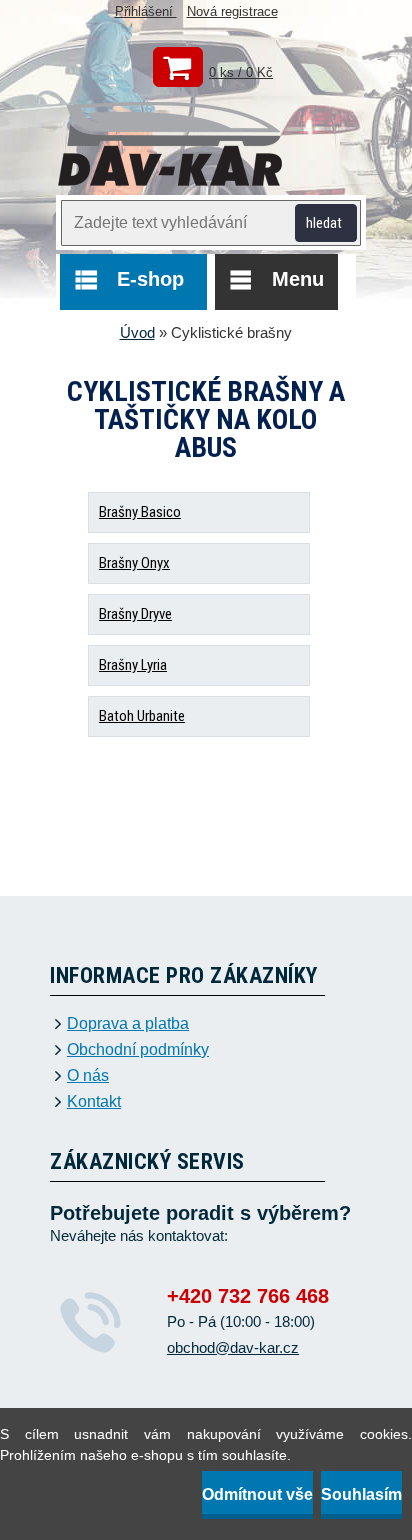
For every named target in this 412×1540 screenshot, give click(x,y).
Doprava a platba (128, 1024)
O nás (88, 1076)
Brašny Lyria (133, 665)
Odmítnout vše (257, 1494)
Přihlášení (146, 11)
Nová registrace (232, 11)
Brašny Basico (140, 512)
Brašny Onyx (134, 563)
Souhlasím (361, 1494)
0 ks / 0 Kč (241, 72)
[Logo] (171, 146)
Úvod (137, 332)
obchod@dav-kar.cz (233, 1347)
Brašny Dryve (135, 614)
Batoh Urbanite (142, 716)
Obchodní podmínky (138, 1050)
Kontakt (94, 1102)
